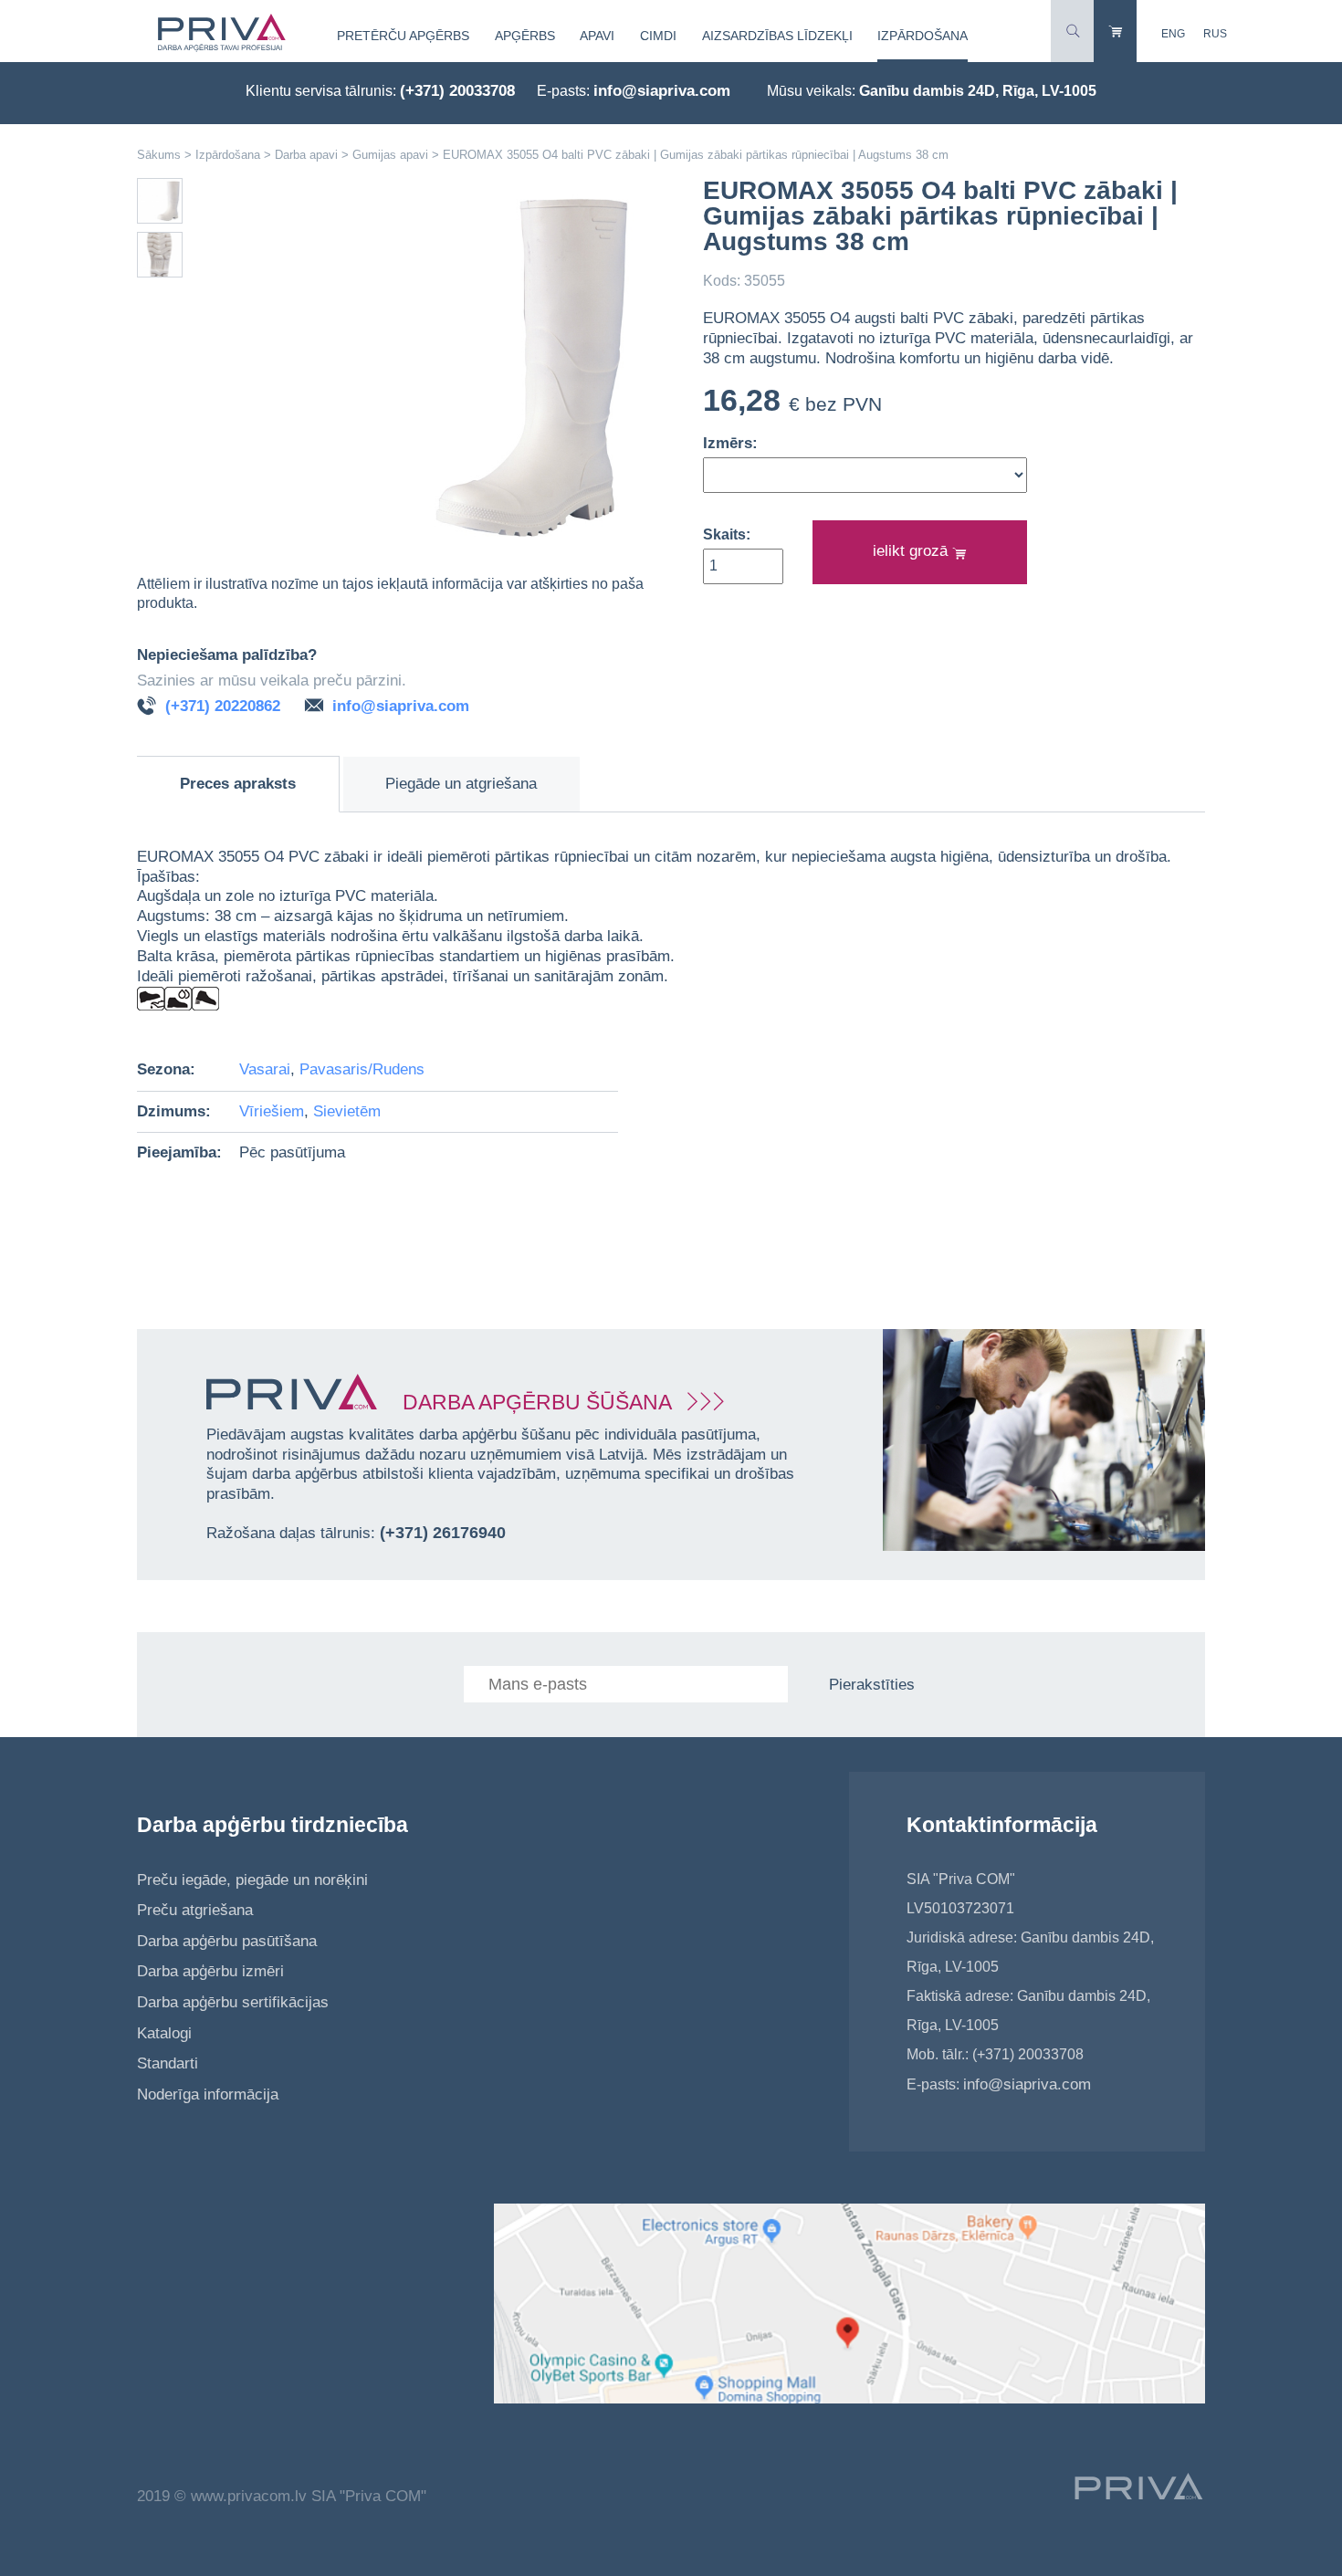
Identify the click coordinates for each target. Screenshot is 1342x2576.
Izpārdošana (923, 36)
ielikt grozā (912, 551)
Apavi (597, 36)
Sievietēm (347, 1111)
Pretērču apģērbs (403, 36)
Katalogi (164, 2033)
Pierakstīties (872, 1685)
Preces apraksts (238, 784)
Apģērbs (525, 36)
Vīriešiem (272, 1111)
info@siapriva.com (662, 91)
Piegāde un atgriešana (461, 784)
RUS (1215, 34)
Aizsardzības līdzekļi (777, 36)
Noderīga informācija (208, 2094)
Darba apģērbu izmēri (210, 1971)
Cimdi (658, 36)
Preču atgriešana (195, 1910)
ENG (1173, 34)
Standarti (168, 2063)
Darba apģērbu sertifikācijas (233, 2002)
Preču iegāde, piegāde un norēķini (252, 1880)
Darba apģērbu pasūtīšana (227, 1941)
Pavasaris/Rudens (362, 1069)
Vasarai (265, 1069)
